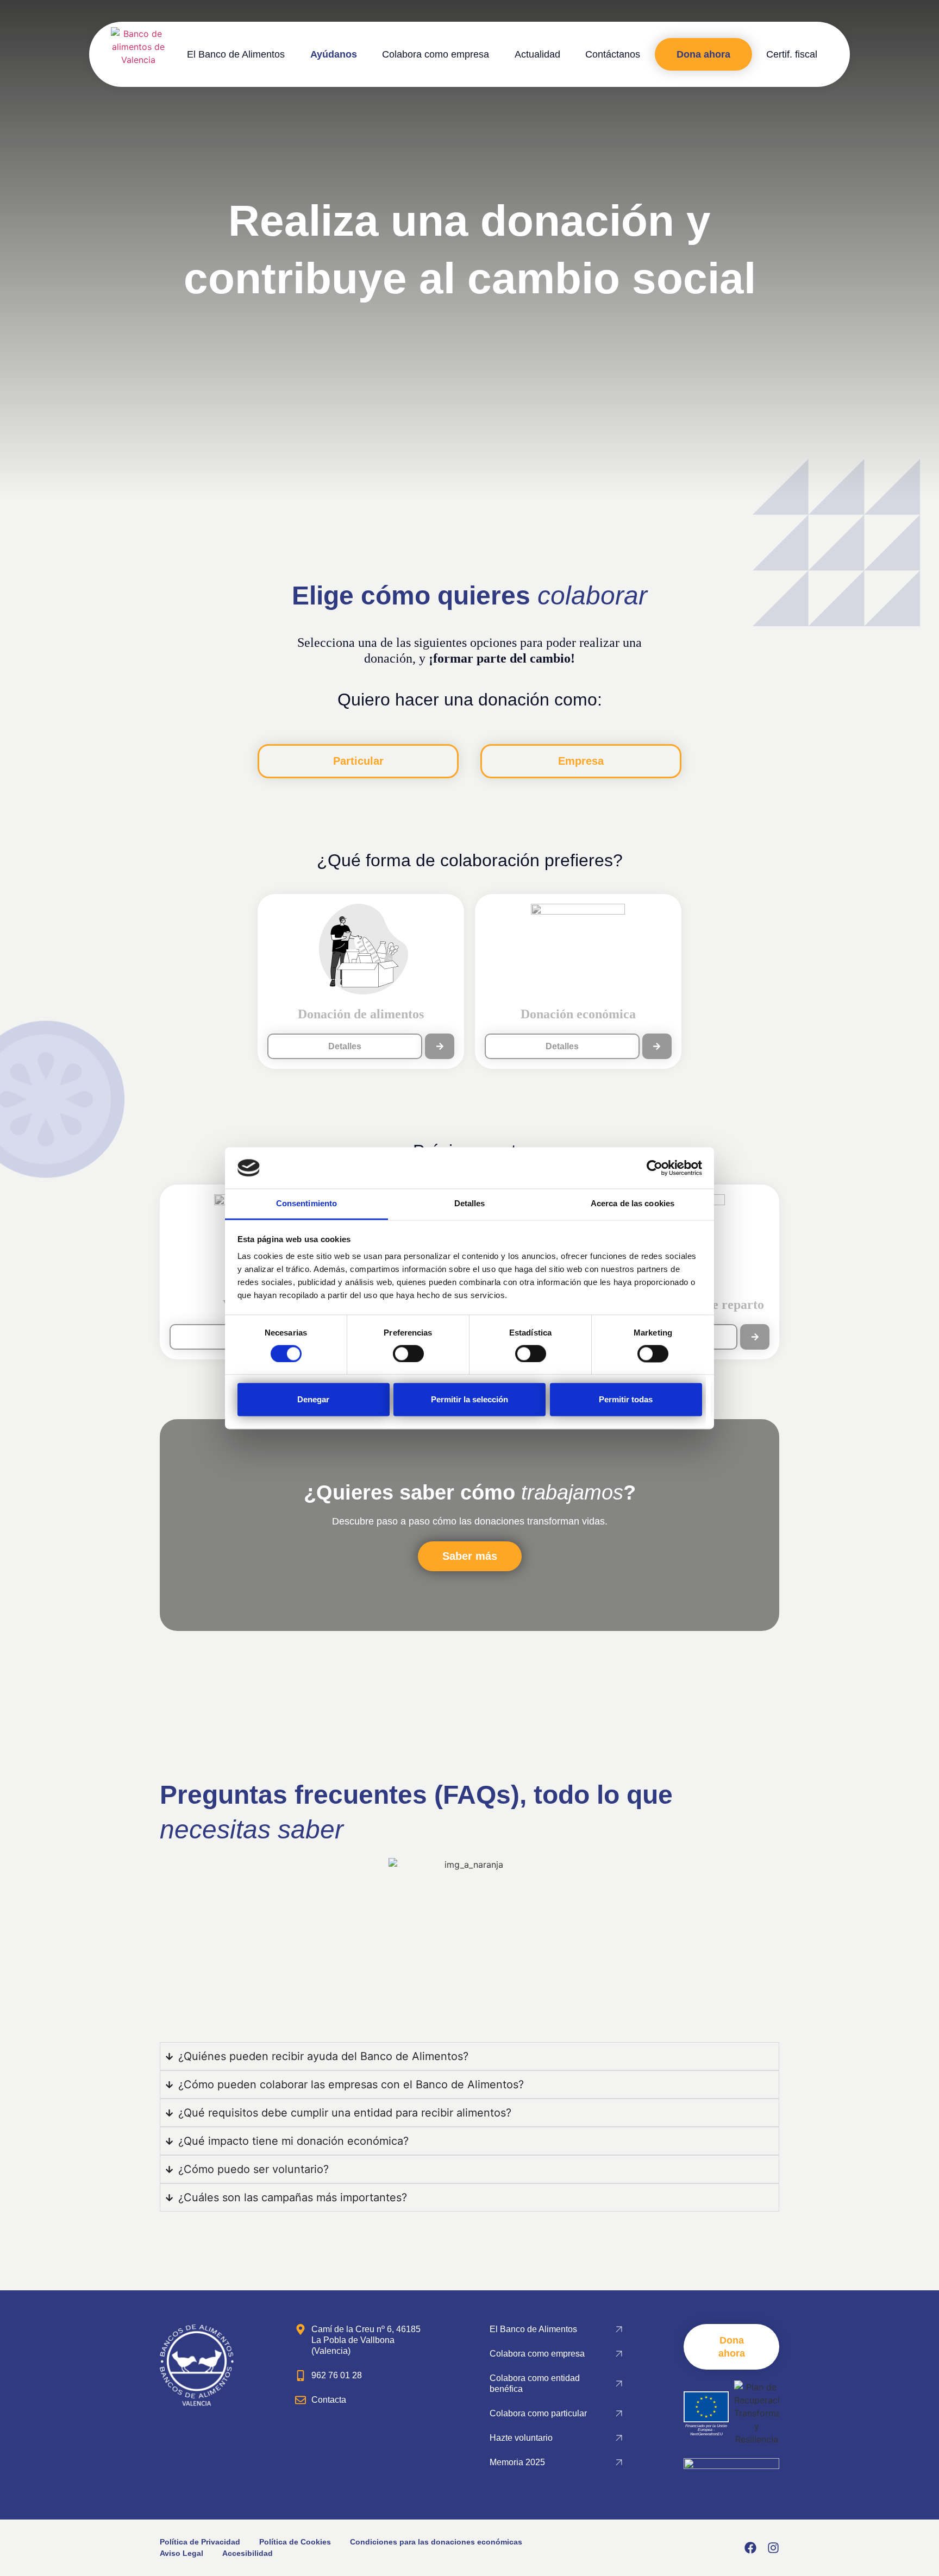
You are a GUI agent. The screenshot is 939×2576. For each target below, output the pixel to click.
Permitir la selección (469, 1400)
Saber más (470, 1556)
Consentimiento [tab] (306, 1204)
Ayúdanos (334, 54)
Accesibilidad (248, 2553)
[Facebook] (750, 2548)
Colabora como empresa (436, 54)
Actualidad (537, 54)
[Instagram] (773, 2548)
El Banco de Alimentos (236, 54)
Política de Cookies (295, 2542)
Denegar (313, 1400)
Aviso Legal (181, 2553)
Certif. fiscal (792, 54)
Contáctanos (613, 54)
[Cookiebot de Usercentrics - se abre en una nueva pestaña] (655, 1168)
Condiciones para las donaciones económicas (436, 2542)
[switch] (408, 1353)
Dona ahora (703, 54)
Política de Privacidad (200, 2542)
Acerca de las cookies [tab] (633, 1204)
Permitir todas (626, 1400)
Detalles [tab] (470, 1204)
